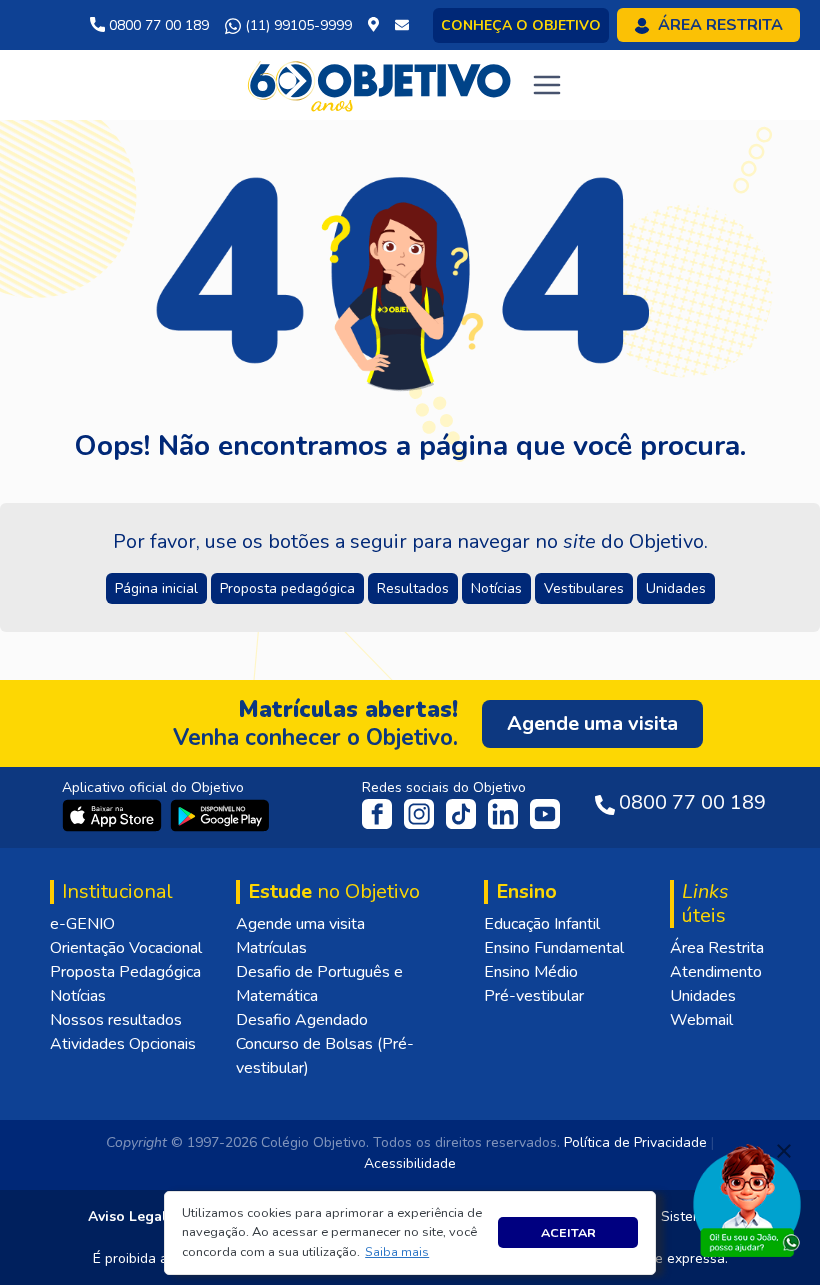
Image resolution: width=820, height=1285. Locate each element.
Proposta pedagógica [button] (287, 588)
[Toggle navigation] (547, 85)
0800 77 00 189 (157, 25)
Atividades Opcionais (123, 1044)
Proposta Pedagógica (125, 972)
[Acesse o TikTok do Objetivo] (463, 813)
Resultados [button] (413, 588)
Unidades (703, 996)
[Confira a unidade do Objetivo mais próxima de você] (377, 25)
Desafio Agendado (302, 1020)
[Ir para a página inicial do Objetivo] (380, 84)
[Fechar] (784, 1151)
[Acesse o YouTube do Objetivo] (545, 813)
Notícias (78, 996)
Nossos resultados (116, 1020)
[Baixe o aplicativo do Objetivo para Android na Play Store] (220, 815)
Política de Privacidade (635, 1142)
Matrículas (271, 948)
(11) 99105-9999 (296, 25)
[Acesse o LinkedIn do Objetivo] (505, 813)
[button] (397, 1252)
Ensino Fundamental (554, 948)
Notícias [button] (496, 588)
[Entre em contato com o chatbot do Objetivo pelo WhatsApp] (747, 1199)
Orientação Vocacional (126, 948)
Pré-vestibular (534, 996)
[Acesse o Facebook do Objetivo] (381, 813)
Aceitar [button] (568, 1232)
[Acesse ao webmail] (402, 25)
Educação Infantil (542, 924)
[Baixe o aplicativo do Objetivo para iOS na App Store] (114, 815)
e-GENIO (82, 924)
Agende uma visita (300, 924)
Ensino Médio (531, 972)
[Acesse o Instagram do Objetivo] (421, 813)
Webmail (701, 1020)
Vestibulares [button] (584, 588)
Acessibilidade (410, 1163)
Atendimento (716, 972)
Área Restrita (717, 948)
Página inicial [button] (156, 588)
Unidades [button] (676, 588)
